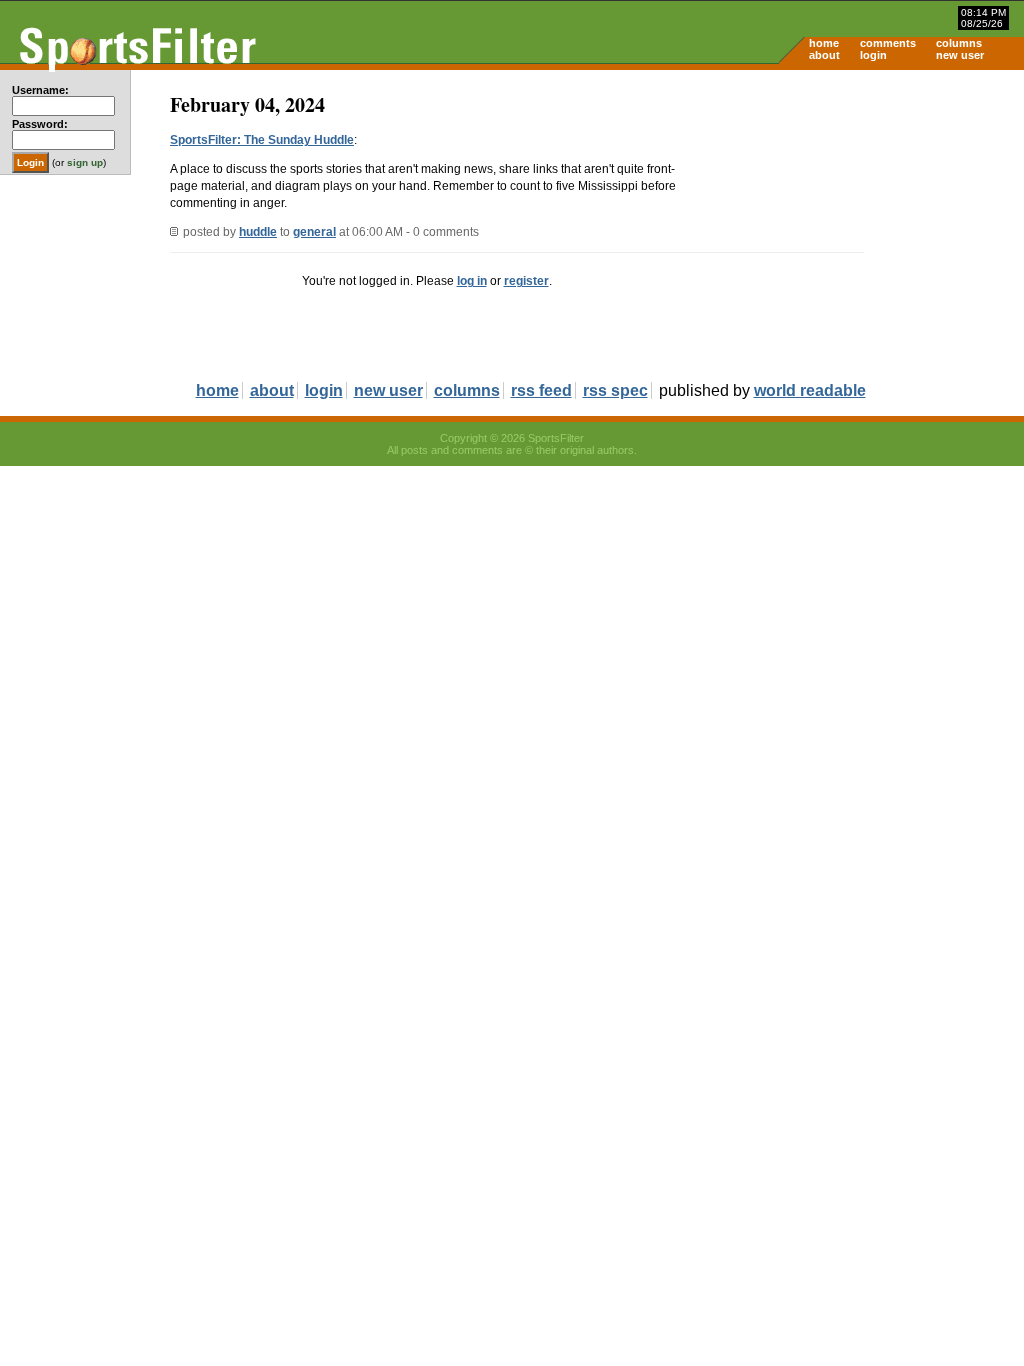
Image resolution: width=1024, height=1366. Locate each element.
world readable (810, 390)
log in (472, 281)
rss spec (615, 390)
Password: (40, 124)
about (824, 55)
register (526, 281)
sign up (85, 162)
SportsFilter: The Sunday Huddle (262, 140)
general (314, 232)
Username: (40, 90)
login (873, 55)
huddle (258, 232)
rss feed (541, 390)
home (824, 43)
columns (959, 43)
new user (960, 55)
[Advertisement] (854, 226)
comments (888, 43)
